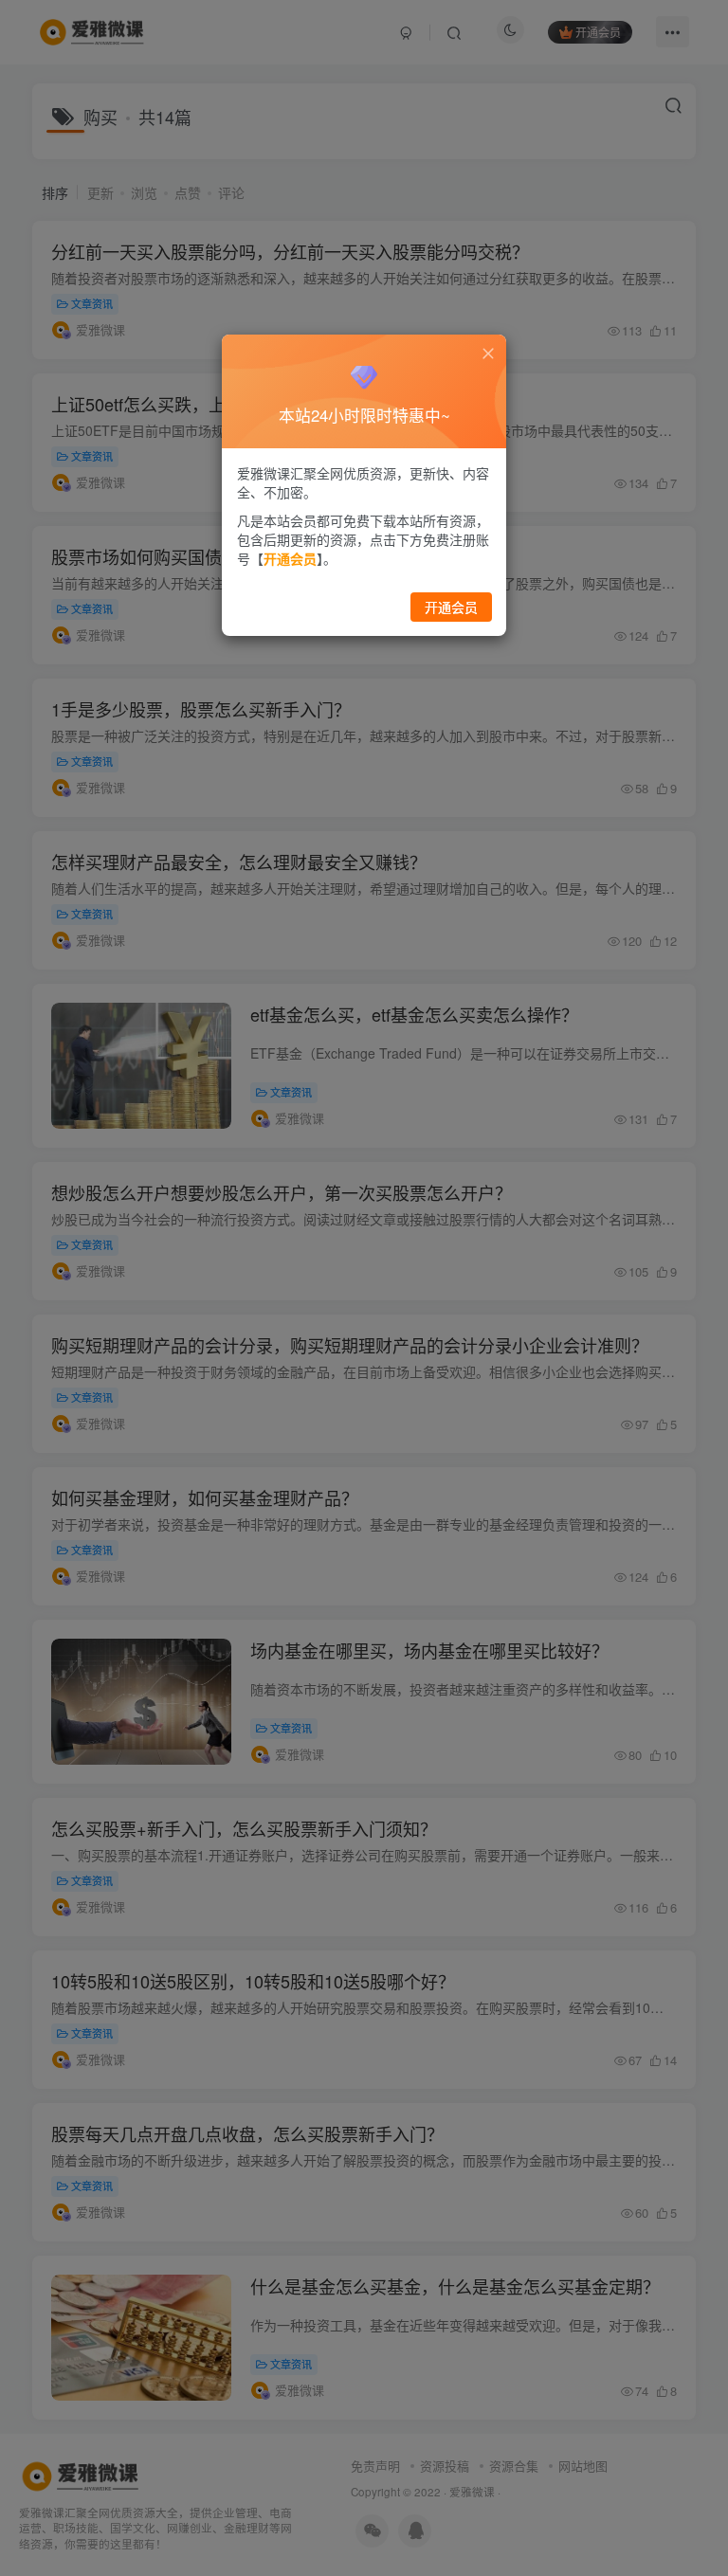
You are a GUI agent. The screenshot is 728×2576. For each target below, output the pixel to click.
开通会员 (451, 607)
